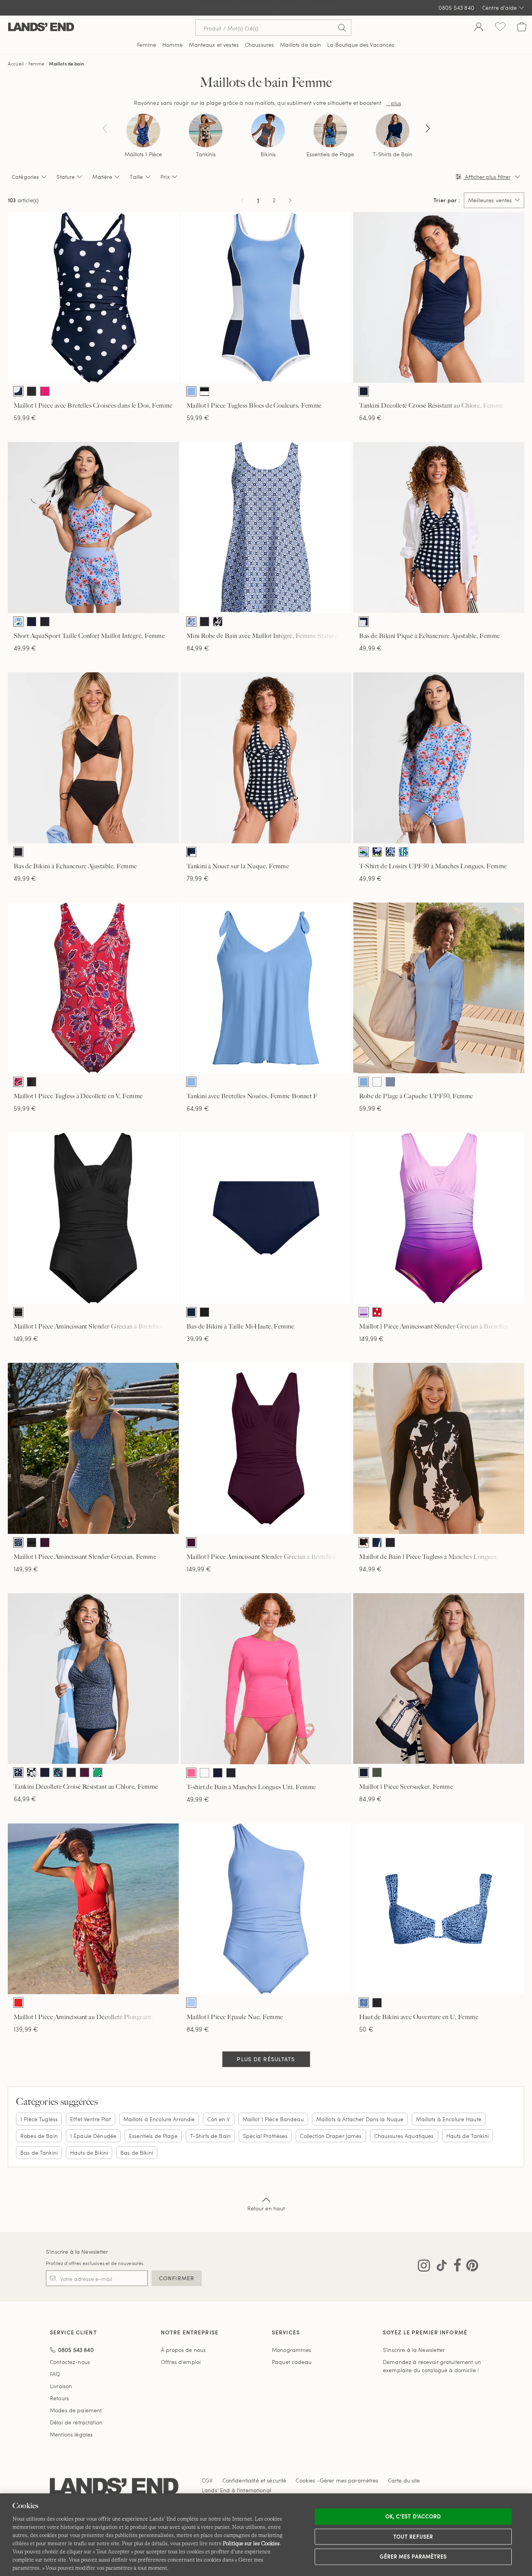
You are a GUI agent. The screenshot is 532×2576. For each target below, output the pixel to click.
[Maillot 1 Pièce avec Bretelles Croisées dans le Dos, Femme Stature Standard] (93, 298)
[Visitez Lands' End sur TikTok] (439, 2267)
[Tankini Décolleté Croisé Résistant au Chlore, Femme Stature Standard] (93, 1679)
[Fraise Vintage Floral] (18, 1082)
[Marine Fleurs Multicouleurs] (58, 1772)
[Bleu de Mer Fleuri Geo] (191, 622)
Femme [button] (147, 45)
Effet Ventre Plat (90, 2119)
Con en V (218, 2119)
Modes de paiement (76, 2410)
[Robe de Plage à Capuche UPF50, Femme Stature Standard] (439, 988)
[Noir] (32, 391)
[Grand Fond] (364, 391)
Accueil (16, 64)
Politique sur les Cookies (251, 2543)
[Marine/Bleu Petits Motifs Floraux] (18, 1542)
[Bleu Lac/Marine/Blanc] (191, 391)
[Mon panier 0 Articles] (522, 28)
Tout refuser (413, 2536)
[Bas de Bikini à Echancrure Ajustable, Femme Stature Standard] (93, 758)
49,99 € (25, 648)
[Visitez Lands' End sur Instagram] (424, 2267)
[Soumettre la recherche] (342, 28)
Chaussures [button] (259, 45)
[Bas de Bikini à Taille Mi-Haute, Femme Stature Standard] (266, 1218)
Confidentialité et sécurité (255, 2480)
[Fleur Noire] (32, 1772)
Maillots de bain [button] (300, 45)
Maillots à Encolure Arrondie (159, 2119)
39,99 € (198, 1338)
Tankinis (206, 154)
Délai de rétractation (76, 2422)
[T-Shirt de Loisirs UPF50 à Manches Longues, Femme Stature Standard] (439, 758)
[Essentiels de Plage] (330, 131)
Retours (59, 2398)
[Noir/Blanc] (204, 391)
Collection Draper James (331, 2136)
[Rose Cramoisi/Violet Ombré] (364, 1312)
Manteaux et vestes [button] (214, 45)
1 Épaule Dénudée (93, 2136)
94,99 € (370, 1569)
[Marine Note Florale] (390, 852)
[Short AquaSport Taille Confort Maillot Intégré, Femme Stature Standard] (93, 527)
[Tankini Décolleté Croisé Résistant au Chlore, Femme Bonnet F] (439, 298)
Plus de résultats (266, 2059)
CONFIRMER (177, 2278)
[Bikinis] (268, 131)
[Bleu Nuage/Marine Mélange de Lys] (364, 2003)
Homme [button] (173, 45)
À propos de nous (183, 2350)
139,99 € (26, 2029)
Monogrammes (292, 2350)
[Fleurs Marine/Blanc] (377, 852)
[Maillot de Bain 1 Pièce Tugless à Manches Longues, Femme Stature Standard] (439, 1448)
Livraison (61, 2386)
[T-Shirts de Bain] (393, 131)
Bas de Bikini (137, 2153)
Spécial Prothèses (265, 2136)
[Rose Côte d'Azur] (45, 391)
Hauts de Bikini (89, 2153)
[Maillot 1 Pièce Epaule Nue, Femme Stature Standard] (266, 1909)
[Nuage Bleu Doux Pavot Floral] (18, 622)
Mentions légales (71, 2434)
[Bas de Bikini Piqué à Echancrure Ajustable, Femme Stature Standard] (439, 527)
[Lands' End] (41, 27)
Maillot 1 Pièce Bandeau (273, 2119)
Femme (37, 64)
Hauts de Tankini (468, 2136)
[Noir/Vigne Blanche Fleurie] (218, 622)
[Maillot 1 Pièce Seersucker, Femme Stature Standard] (439, 1679)
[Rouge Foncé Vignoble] (45, 1542)
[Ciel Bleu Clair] (191, 2003)
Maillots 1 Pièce (143, 154)
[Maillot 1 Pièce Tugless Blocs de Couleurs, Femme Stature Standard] (266, 298)
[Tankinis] (206, 131)
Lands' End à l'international (236, 2490)
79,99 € (198, 878)
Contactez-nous (70, 2362)
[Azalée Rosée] (191, 1773)
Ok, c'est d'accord (413, 2516)
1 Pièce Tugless (39, 2119)
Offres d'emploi (181, 2362)
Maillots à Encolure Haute (449, 2119)
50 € (366, 2029)
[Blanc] (377, 1082)
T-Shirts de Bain (393, 154)
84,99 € (198, 648)
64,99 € (370, 418)
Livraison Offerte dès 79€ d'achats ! (266, 8)
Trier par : (447, 200)
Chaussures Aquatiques (404, 2136)
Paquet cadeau (292, 2362)
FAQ (55, 2374)
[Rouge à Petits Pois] (377, 1312)
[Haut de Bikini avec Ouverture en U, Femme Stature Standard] (439, 1909)
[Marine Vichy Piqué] (364, 622)
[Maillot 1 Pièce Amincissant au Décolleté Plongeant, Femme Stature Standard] (93, 1909)
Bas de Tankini (39, 2153)
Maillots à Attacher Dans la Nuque (360, 2119)
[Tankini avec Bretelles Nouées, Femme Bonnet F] (266, 988)
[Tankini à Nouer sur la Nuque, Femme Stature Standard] (266, 758)
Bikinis (268, 154)
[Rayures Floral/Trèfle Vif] (403, 852)
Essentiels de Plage (330, 154)
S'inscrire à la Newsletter (77, 2252)
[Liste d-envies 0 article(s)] (500, 28)
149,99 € (26, 1338)
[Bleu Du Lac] (191, 1082)
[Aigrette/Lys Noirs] (364, 1542)
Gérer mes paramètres (413, 2557)
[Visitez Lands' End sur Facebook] (455, 2267)
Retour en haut (266, 2208)
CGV (207, 2480)
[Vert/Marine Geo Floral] (98, 1772)
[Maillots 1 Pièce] (143, 131)
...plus (394, 103)
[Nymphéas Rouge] (18, 2003)
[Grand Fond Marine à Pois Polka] (18, 391)
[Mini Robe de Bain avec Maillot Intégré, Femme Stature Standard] (266, 527)
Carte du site (404, 2480)
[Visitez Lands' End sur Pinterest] (470, 2267)
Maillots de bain (67, 64)
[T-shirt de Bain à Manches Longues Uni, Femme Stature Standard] (266, 1679)
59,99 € (25, 418)
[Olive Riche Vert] (377, 1772)
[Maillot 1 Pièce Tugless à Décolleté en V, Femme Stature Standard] (93, 988)
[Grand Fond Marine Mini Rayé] (390, 1082)
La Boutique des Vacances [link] (361, 45)
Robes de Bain (39, 2136)
